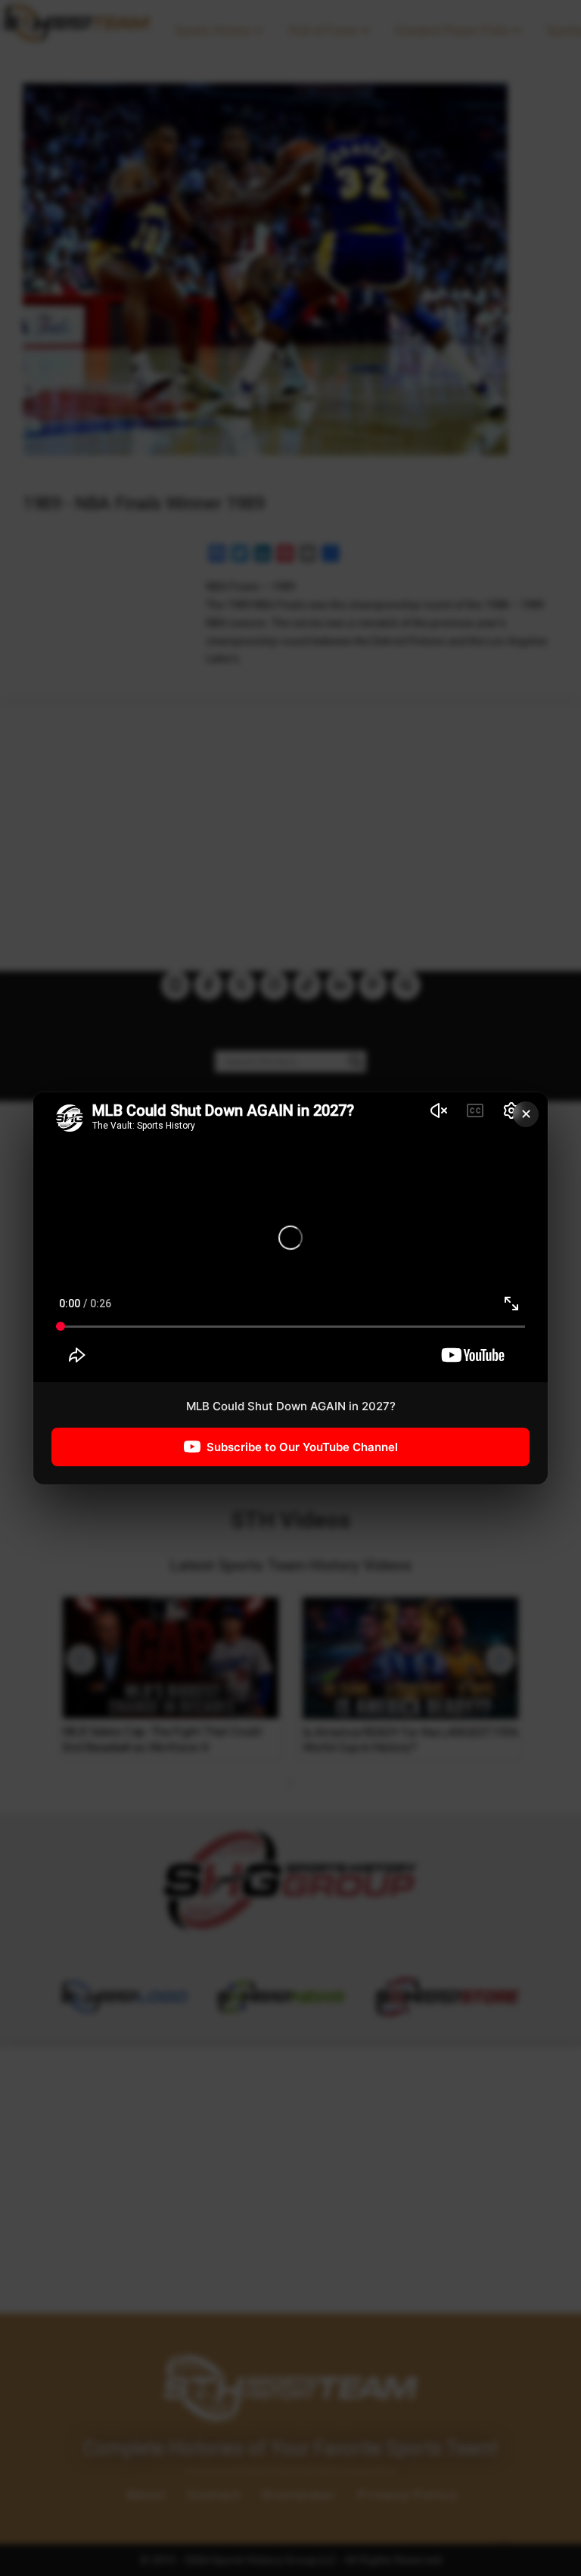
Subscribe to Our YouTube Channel (302, 1446)
